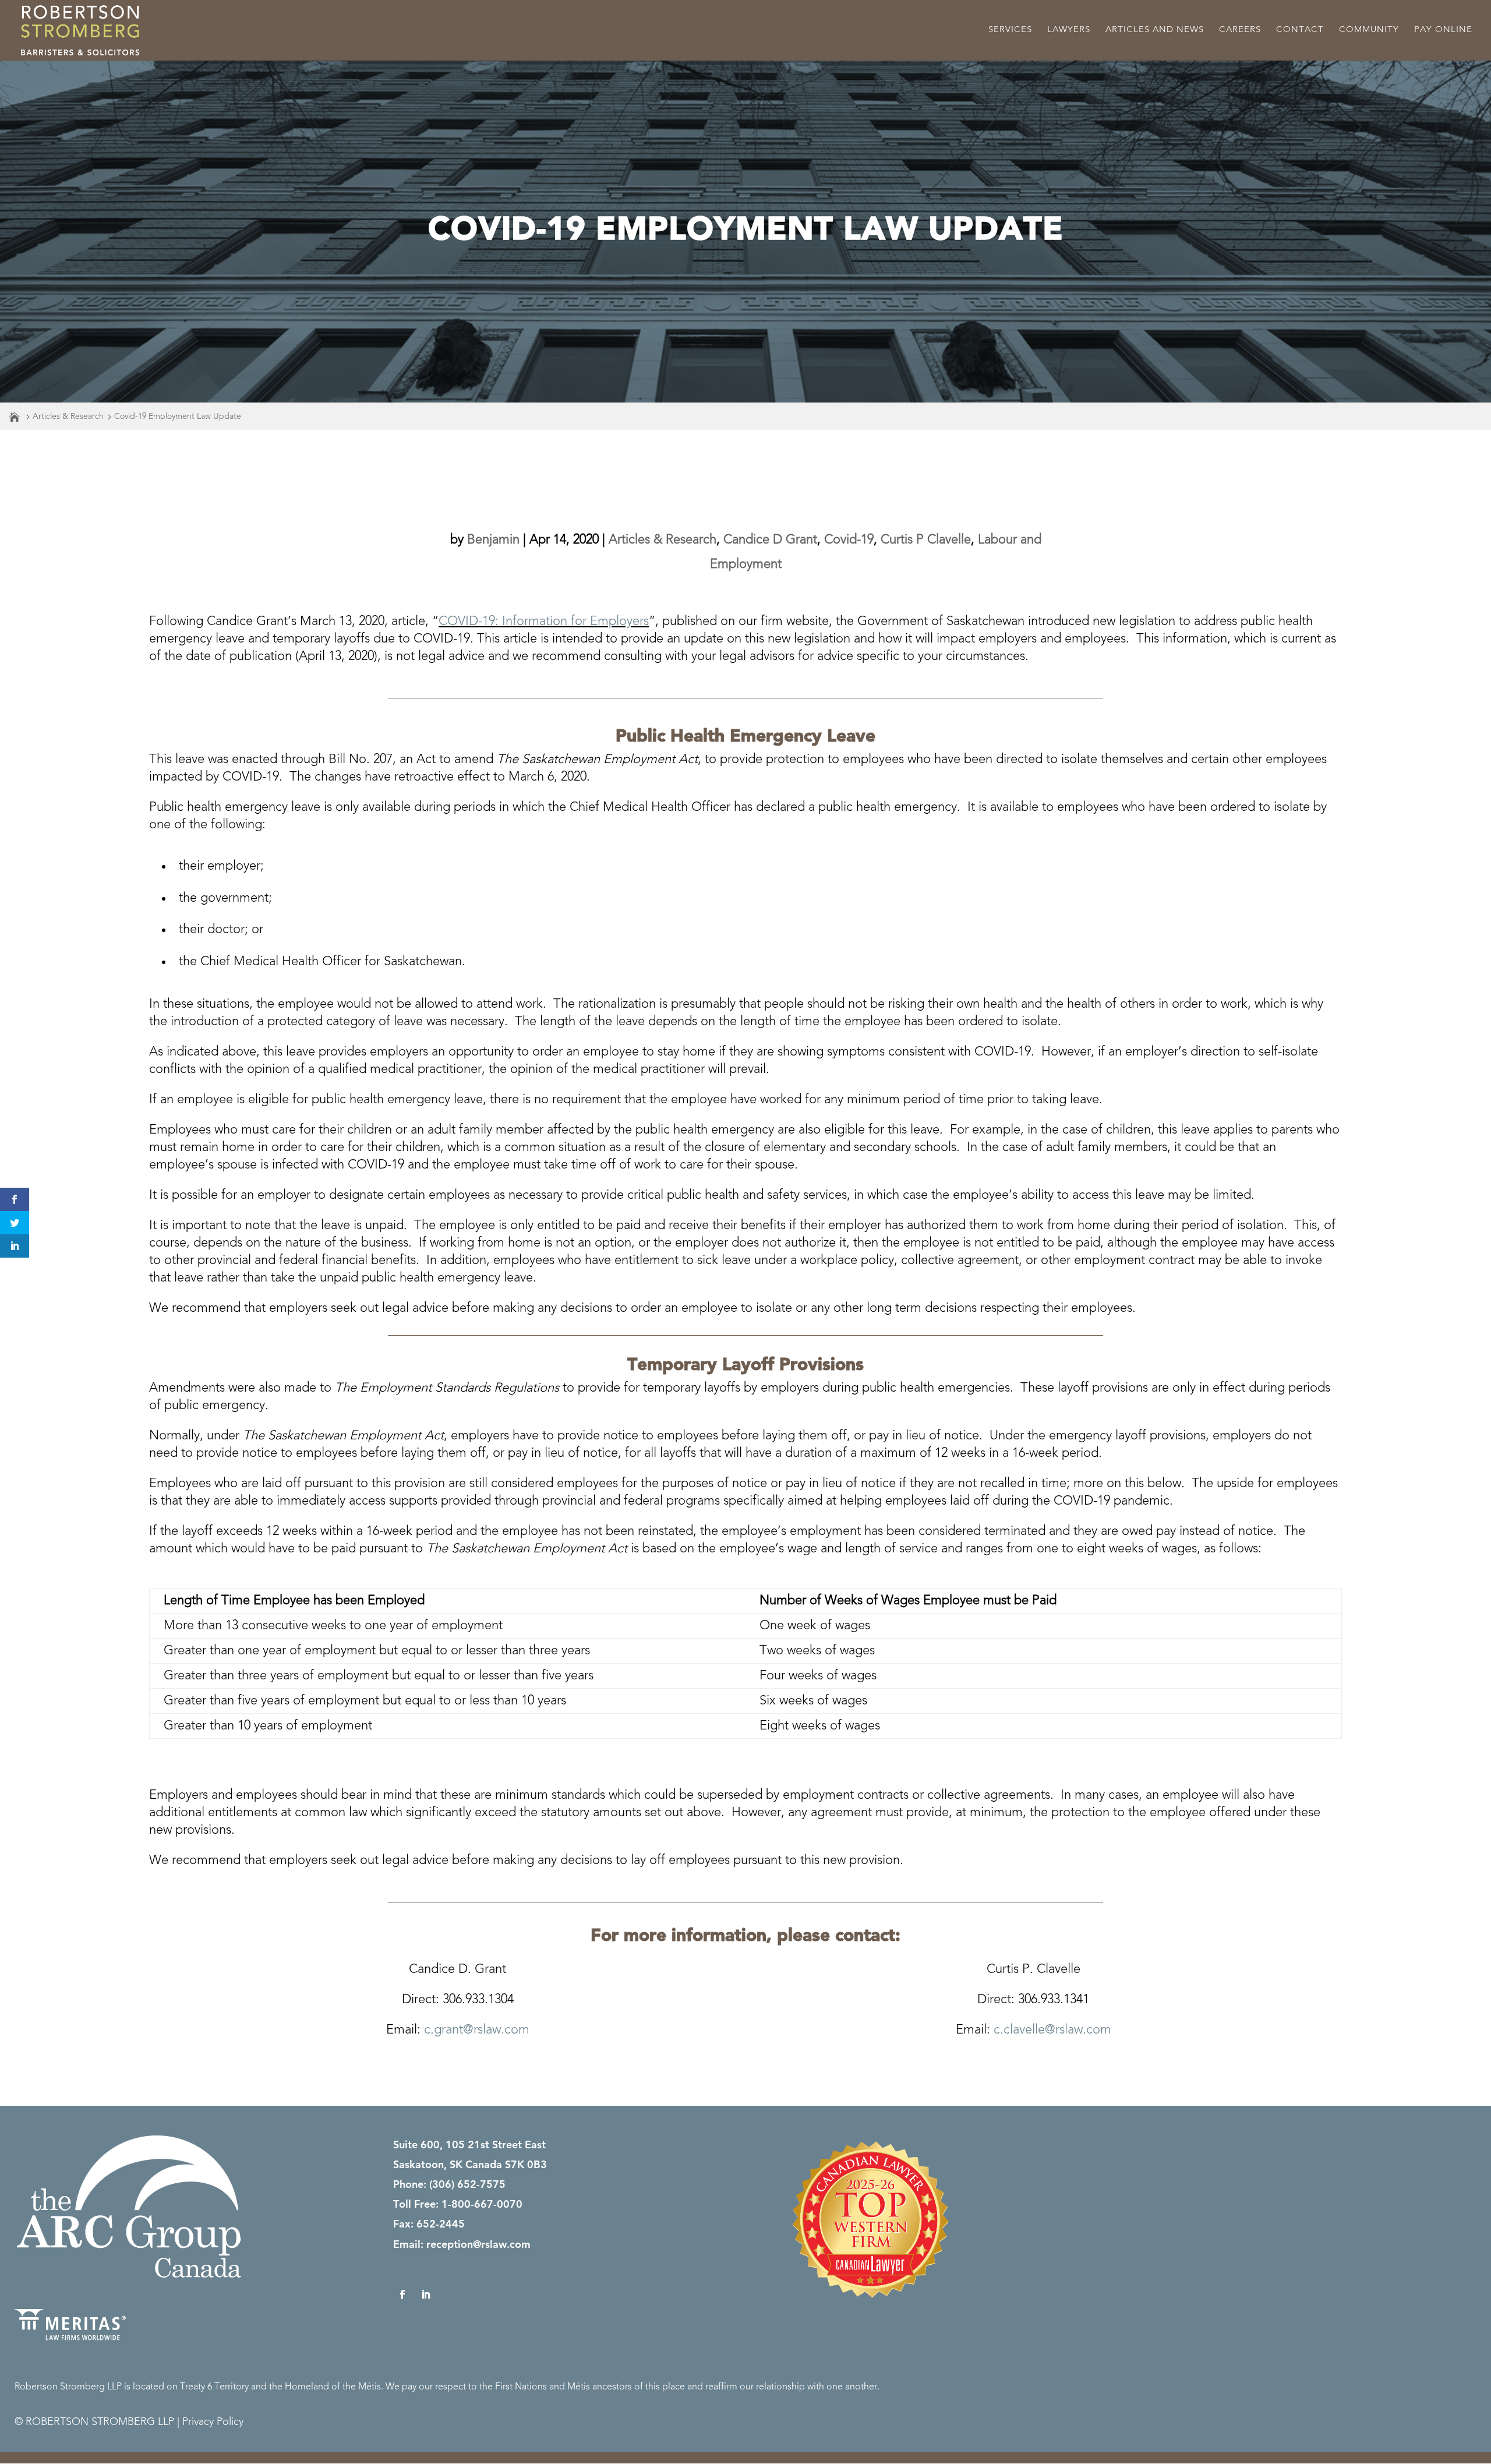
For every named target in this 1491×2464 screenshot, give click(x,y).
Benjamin (493, 540)
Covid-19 (849, 540)
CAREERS (1240, 30)
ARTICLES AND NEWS (1155, 30)
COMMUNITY (1369, 30)
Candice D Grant (770, 540)
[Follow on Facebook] (402, 2294)
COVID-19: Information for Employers (544, 622)
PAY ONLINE (1443, 30)
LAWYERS (1069, 30)
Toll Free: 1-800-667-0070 (458, 2204)
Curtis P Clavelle (926, 540)
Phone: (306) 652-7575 (449, 2184)
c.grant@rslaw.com (477, 2030)
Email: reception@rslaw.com (462, 2244)
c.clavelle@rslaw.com (1052, 2030)
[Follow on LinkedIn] (426, 2294)
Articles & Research (68, 416)
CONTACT (1300, 30)
